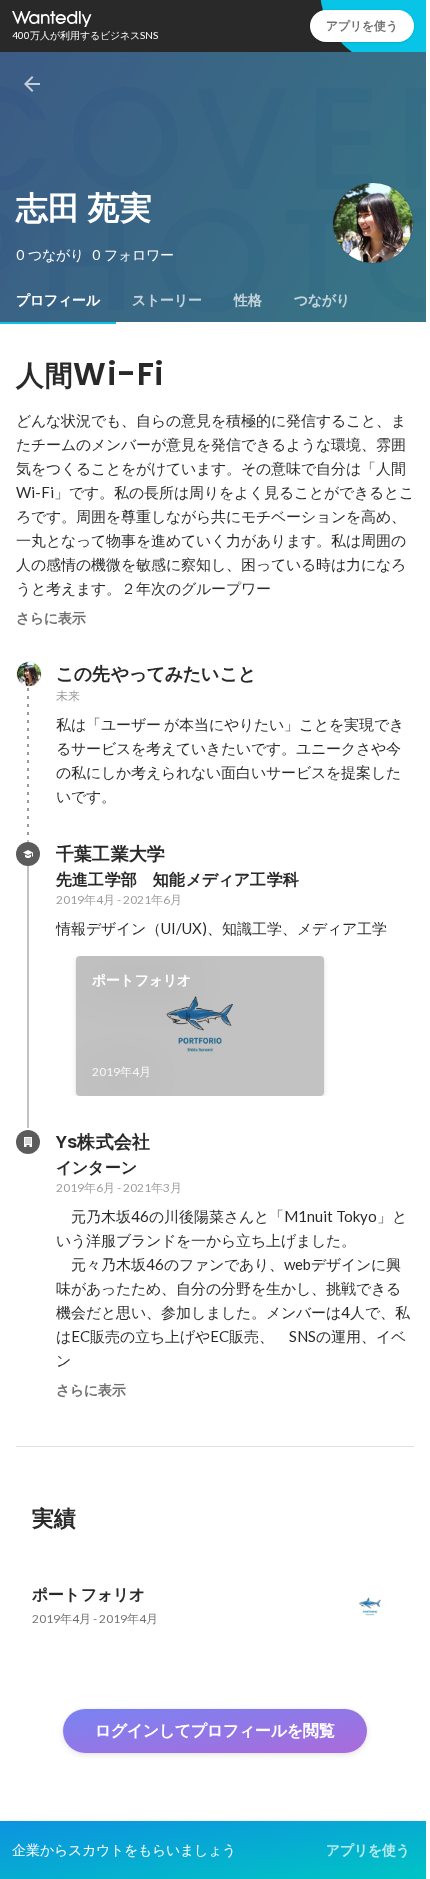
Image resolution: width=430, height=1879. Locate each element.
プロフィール (58, 300)
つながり (322, 300)
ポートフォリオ (141, 980)
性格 (248, 300)
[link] (200, 1026)
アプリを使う (362, 25)
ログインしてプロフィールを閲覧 (215, 1730)
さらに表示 (51, 618)
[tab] (58, 300)
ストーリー (167, 300)
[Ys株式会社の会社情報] (28, 1142)
